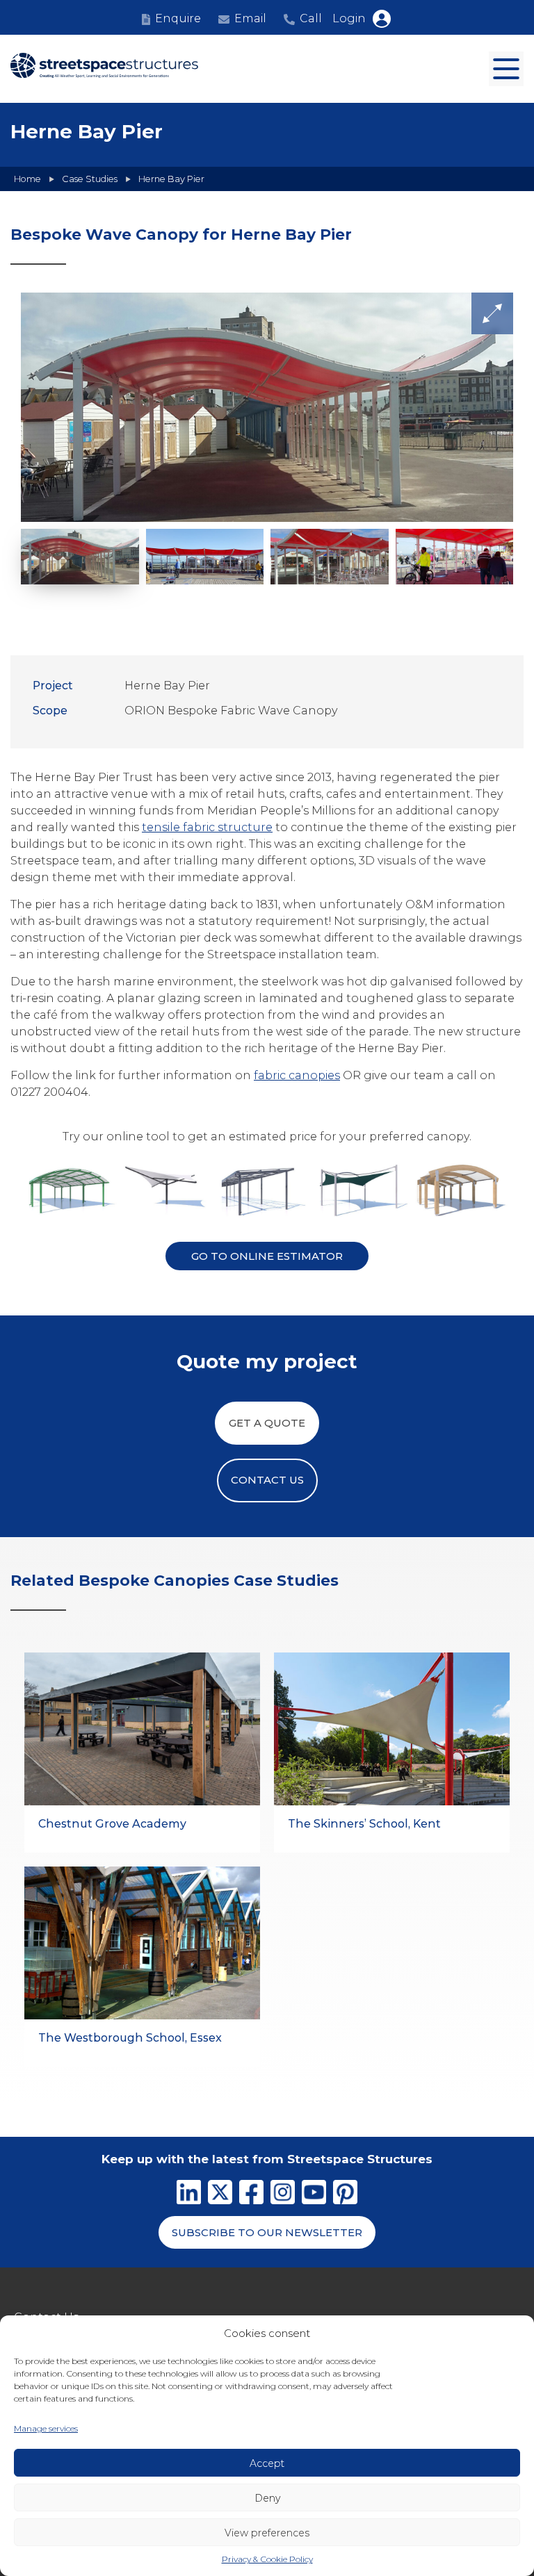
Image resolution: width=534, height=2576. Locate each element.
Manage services (46, 2428)
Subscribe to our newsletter (267, 2232)
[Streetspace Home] (104, 69)
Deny (267, 2498)
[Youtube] (314, 2194)
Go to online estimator (267, 1256)
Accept (267, 2463)
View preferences (267, 2533)
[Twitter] (220, 2194)
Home (27, 179)
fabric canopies (297, 1075)
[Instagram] (283, 2194)
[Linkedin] (189, 2194)
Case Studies (90, 179)
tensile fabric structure (207, 827)
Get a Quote (267, 1423)
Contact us (267, 1480)
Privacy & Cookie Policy (267, 2559)
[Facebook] (251, 2194)
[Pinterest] (345, 2194)
